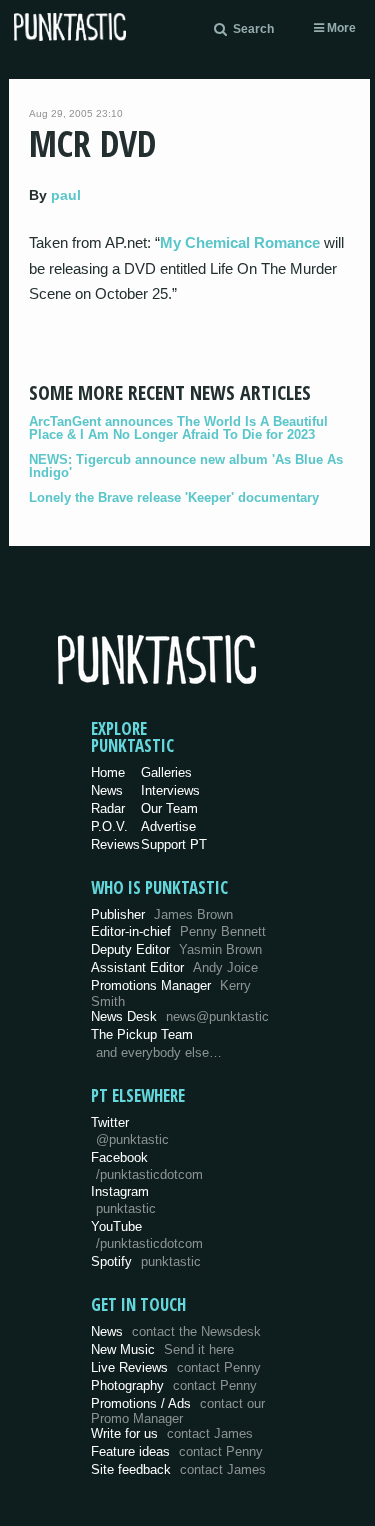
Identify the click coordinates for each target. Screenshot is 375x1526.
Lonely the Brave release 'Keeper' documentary (174, 497)
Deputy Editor (176, 949)
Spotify (146, 1261)
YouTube (147, 1235)
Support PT (174, 844)
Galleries (166, 772)
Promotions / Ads (178, 1411)
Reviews (115, 844)
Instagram (123, 1200)
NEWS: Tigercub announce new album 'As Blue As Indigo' (186, 466)
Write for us (172, 1433)
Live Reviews (176, 1367)
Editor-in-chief (178, 931)
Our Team (169, 808)
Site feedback (178, 1469)
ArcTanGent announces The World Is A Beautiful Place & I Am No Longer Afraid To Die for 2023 (178, 428)
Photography (174, 1385)
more (340, 28)
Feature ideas (177, 1451)
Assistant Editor (174, 967)
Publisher (162, 914)
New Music (162, 1349)
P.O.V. (109, 826)
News (107, 790)
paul (66, 195)
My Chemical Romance (240, 242)
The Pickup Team (142, 1034)
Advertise (168, 826)
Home (108, 772)
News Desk (180, 1016)
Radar (108, 808)
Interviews (170, 790)
